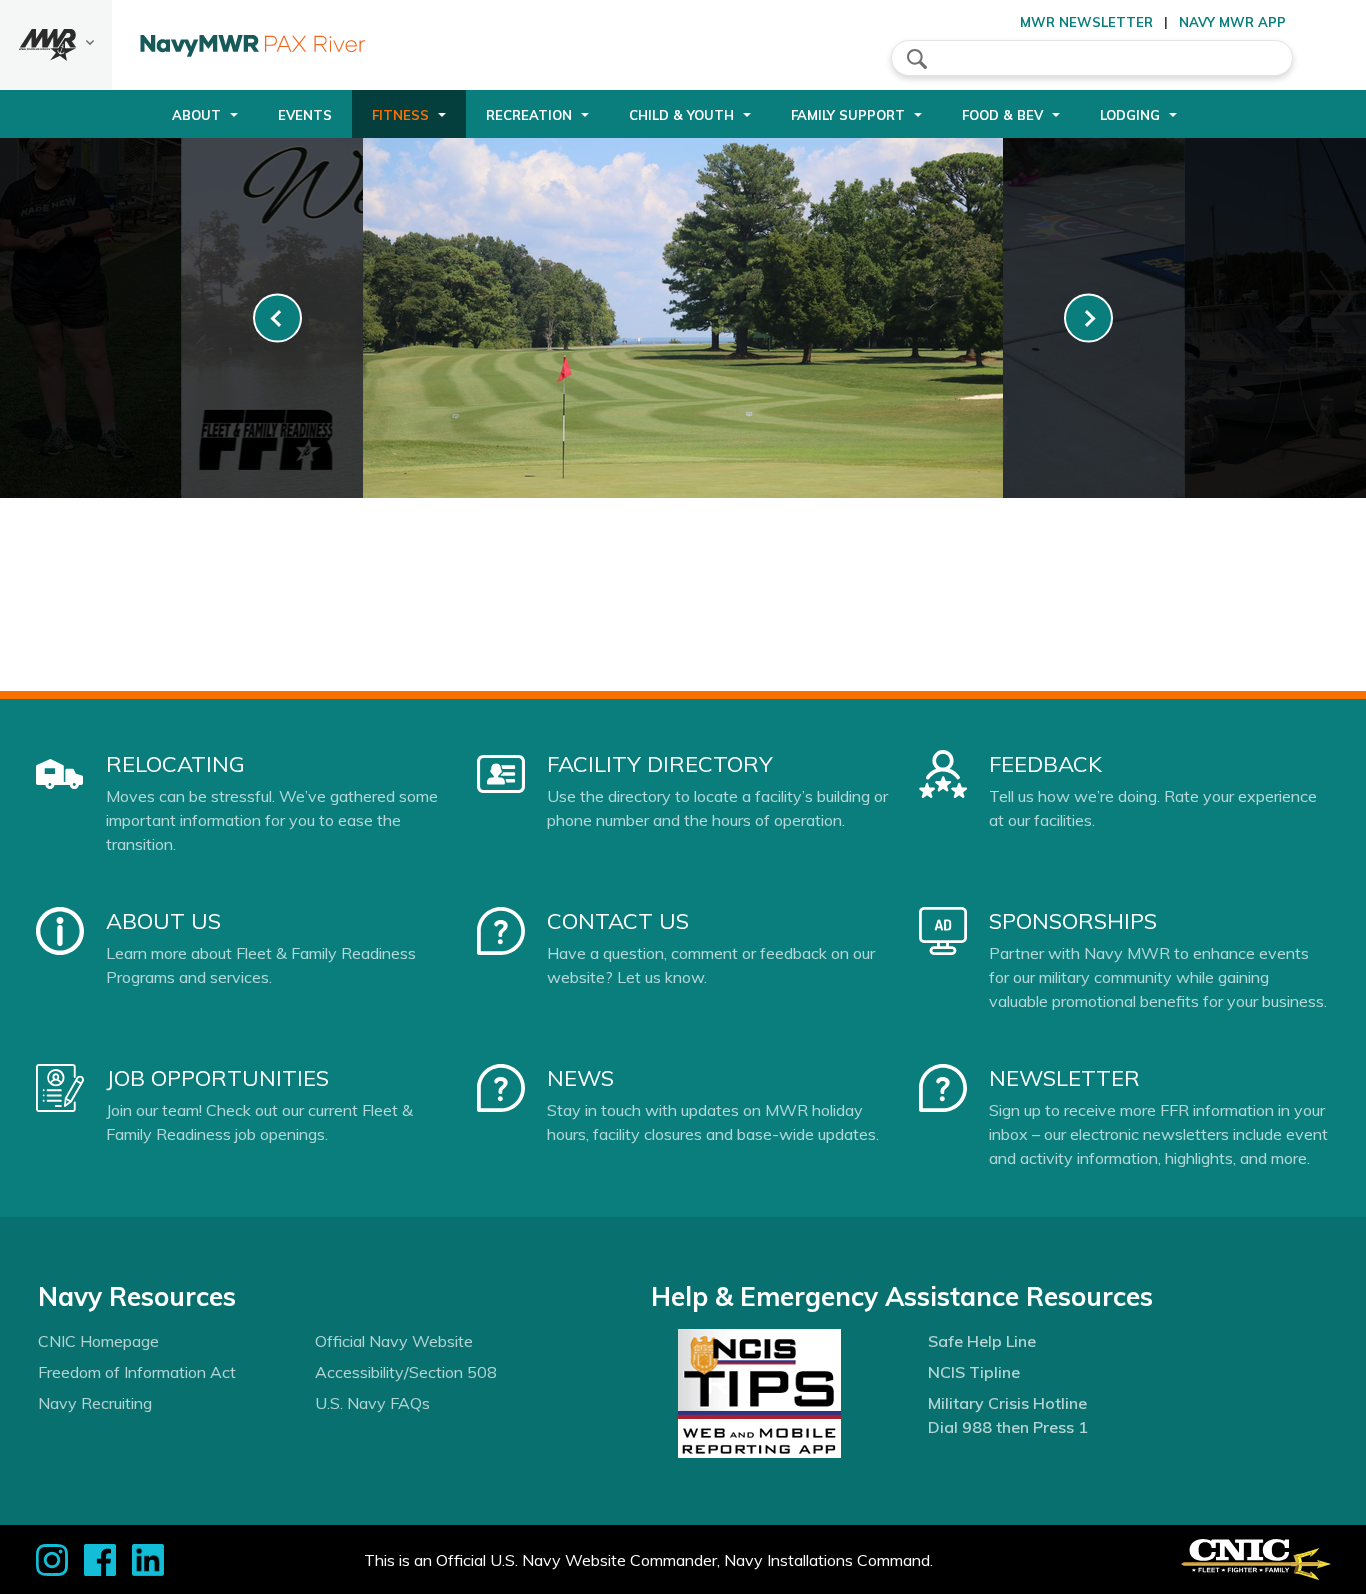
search (917, 59)
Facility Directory (660, 764)
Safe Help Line (982, 1341)
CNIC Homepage (98, 1341)
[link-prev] (277, 318)
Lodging (1130, 115)
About (196, 115)
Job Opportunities (217, 1078)
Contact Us (618, 921)
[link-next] (1088, 318)
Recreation (529, 115)
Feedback (1045, 764)
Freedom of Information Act (137, 1372)
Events (305, 115)
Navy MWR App (1232, 22)
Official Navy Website (394, 1341)
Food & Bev (1002, 115)
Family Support (848, 115)
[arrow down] (56, 45)
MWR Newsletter (1086, 22)
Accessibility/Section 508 (406, 1372)
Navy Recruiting (95, 1403)
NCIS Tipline (974, 1372)
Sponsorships (1073, 921)
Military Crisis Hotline (1007, 1403)
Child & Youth (681, 115)
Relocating (175, 764)
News (580, 1078)
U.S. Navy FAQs (372, 1403)
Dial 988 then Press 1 (1008, 1427)
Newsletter (1064, 1078)
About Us (163, 921)
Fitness (400, 115)
